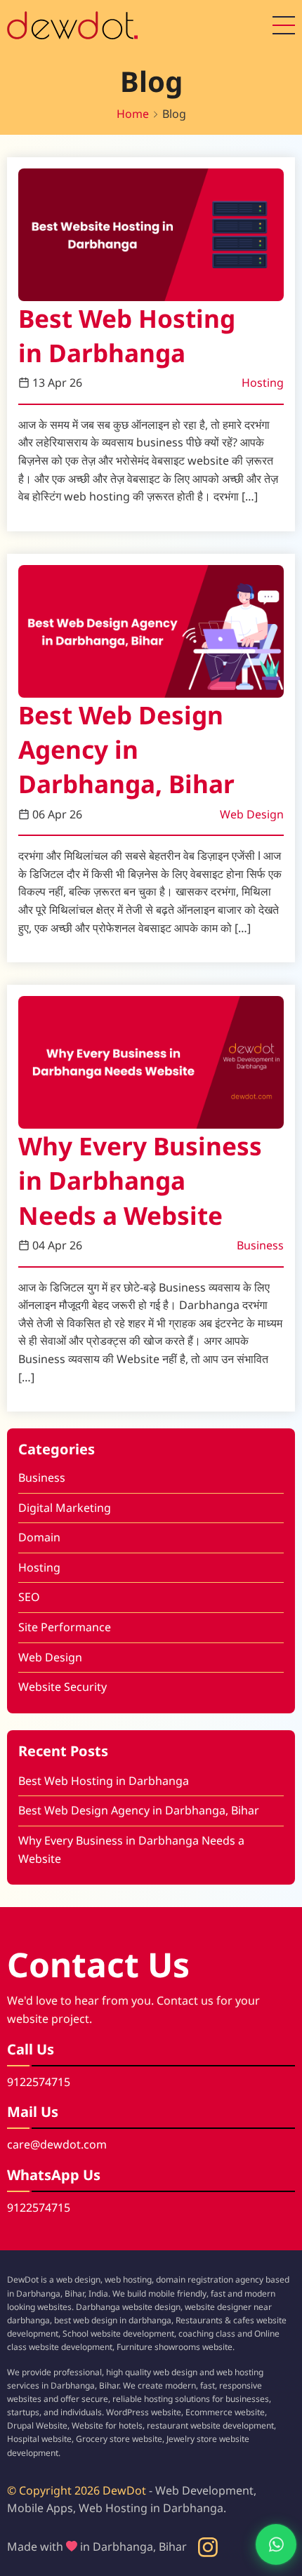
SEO (29, 1597)
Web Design (252, 814)
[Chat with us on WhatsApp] (264, 2544)
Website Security (63, 1687)
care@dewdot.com (57, 2144)
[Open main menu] (284, 25)
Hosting (263, 383)
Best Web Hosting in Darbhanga (127, 335)
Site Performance (65, 1627)
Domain (39, 1537)
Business (260, 1245)
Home (133, 114)
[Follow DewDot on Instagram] (208, 2547)
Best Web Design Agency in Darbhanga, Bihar (126, 749)
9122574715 (39, 2082)
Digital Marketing (65, 1508)
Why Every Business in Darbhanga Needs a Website (140, 1180)
